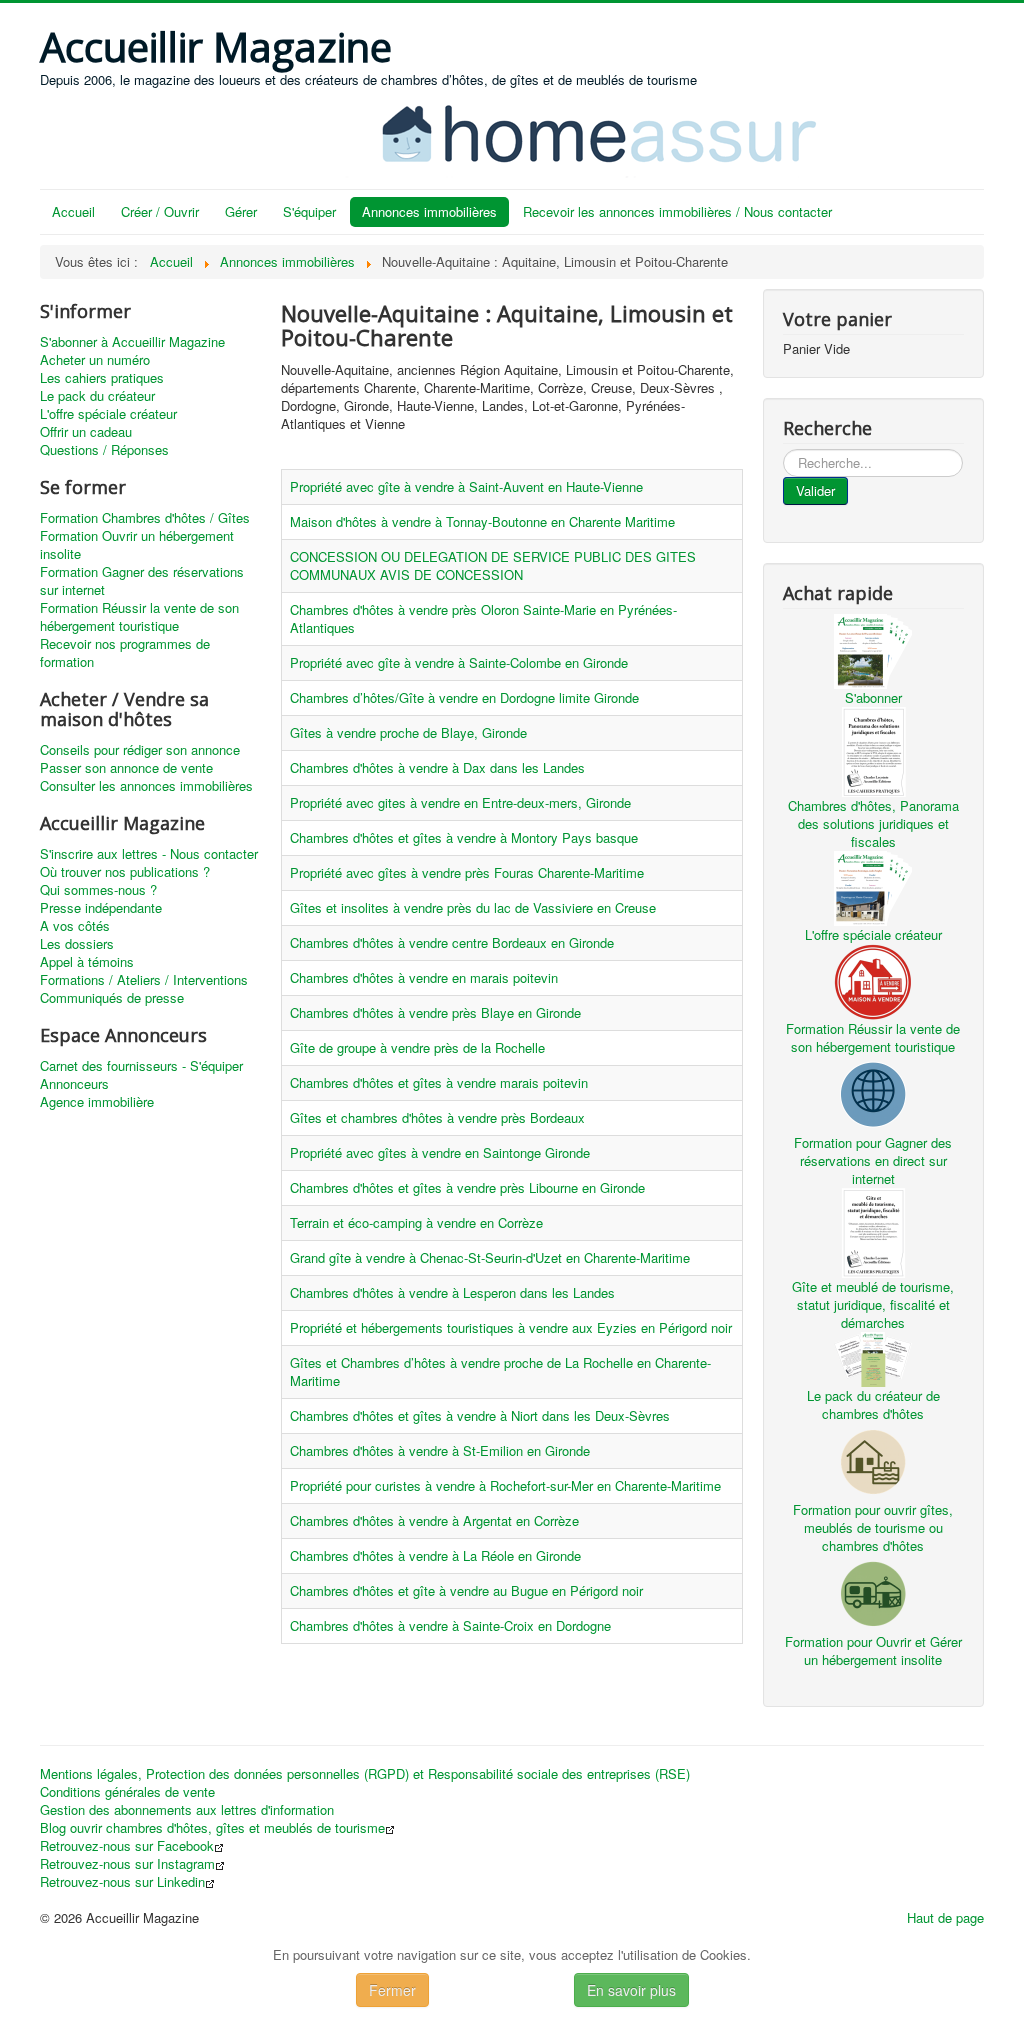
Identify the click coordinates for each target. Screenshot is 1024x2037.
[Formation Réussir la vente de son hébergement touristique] (873, 979)
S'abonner (873, 697)
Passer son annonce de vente (126, 768)
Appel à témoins (87, 962)
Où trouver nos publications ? (125, 872)
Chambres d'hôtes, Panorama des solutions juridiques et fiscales (873, 823)
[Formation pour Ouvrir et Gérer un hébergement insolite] (873, 1591)
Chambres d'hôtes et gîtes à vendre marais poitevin (439, 1082)
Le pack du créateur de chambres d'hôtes (873, 1404)
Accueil (73, 211)
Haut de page (945, 1917)
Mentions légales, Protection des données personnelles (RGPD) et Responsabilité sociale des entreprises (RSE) (365, 1774)
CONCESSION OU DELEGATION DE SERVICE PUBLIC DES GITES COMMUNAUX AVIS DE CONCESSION (493, 565)
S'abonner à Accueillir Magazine (132, 342)
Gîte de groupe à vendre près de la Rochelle (417, 1047)
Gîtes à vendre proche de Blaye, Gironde (408, 732)
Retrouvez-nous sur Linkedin (122, 1882)
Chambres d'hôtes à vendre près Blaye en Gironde (435, 1012)
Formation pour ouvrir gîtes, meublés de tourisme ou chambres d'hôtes (873, 1527)
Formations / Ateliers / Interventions (144, 980)
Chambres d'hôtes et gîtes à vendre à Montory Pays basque (464, 837)
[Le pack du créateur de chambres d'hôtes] (873, 1357)
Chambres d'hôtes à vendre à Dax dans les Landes (437, 767)
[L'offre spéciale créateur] (873, 886)
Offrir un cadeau (86, 432)
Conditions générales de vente (127, 1792)
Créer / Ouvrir (160, 211)
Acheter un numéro (95, 360)
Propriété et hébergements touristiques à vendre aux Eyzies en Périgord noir (511, 1327)
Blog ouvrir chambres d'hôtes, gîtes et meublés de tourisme (212, 1828)
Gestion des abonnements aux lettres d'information (187, 1810)
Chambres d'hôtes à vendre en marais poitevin (424, 977)
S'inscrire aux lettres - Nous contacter (149, 854)
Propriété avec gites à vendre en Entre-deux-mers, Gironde (460, 802)
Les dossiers (77, 944)
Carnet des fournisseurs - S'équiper (141, 1066)
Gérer (241, 211)
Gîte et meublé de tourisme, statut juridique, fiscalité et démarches (873, 1304)
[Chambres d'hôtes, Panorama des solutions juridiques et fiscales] (873, 749)
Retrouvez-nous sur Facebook (127, 1846)
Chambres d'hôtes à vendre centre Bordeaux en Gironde (452, 942)
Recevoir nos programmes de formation (125, 653)
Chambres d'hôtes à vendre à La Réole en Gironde (435, 1555)
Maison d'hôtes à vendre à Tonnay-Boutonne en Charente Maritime (482, 521)
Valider (815, 490)
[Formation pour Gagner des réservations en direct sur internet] (873, 1092)
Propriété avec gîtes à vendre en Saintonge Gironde (440, 1152)
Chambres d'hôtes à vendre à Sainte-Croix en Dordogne (450, 1625)
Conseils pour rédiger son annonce (140, 750)
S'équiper (309, 211)
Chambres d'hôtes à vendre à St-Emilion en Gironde (440, 1450)
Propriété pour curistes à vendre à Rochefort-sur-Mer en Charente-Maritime (505, 1485)
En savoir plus (631, 1990)
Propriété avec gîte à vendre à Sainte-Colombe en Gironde (459, 662)
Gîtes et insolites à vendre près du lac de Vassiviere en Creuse (473, 907)
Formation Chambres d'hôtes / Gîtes (145, 518)
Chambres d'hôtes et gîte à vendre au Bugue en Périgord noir (466, 1590)
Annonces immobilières (429, 211)
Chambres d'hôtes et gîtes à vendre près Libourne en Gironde (467, 1187)
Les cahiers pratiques (102, 378)
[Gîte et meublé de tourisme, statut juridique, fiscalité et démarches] (873, 1230)
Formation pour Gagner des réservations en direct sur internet (873, 1160)
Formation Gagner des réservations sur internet (142, 581)
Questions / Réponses (104, 450)
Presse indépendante (101, 908)
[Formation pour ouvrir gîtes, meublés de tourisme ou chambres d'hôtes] (873, 1459)
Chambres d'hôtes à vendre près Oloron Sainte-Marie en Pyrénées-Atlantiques (483, 618)
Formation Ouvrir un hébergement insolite (137, 545)
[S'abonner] (873, 649)
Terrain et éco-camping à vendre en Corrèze (416, 1222)
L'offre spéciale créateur (108, 414)
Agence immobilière (97, 1102)
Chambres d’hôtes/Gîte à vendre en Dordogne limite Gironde (464, 697)
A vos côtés (75, 926)
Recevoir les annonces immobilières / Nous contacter (677, 211)
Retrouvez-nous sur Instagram (127, 1864)
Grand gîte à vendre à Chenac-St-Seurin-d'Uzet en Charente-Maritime (490, 1257)
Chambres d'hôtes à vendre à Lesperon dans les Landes (452, 1292)
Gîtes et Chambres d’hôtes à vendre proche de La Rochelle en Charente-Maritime (500, 1371)
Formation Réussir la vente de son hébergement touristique (139, 617)
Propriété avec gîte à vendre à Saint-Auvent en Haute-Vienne (466, 486)
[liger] (620, 131)
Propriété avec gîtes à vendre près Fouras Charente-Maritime (467, 872)
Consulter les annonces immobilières (146, 786)
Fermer (392, 1990)
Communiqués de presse (112, 998)
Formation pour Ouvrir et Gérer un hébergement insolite (873, 1650)
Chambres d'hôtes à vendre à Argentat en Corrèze (434, 1520)
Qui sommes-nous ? (98, 890)
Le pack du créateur (97, 396)
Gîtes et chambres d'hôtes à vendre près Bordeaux (437, 1117)
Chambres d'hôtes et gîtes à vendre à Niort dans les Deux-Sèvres (480, 1415)
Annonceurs (74, 1084)
